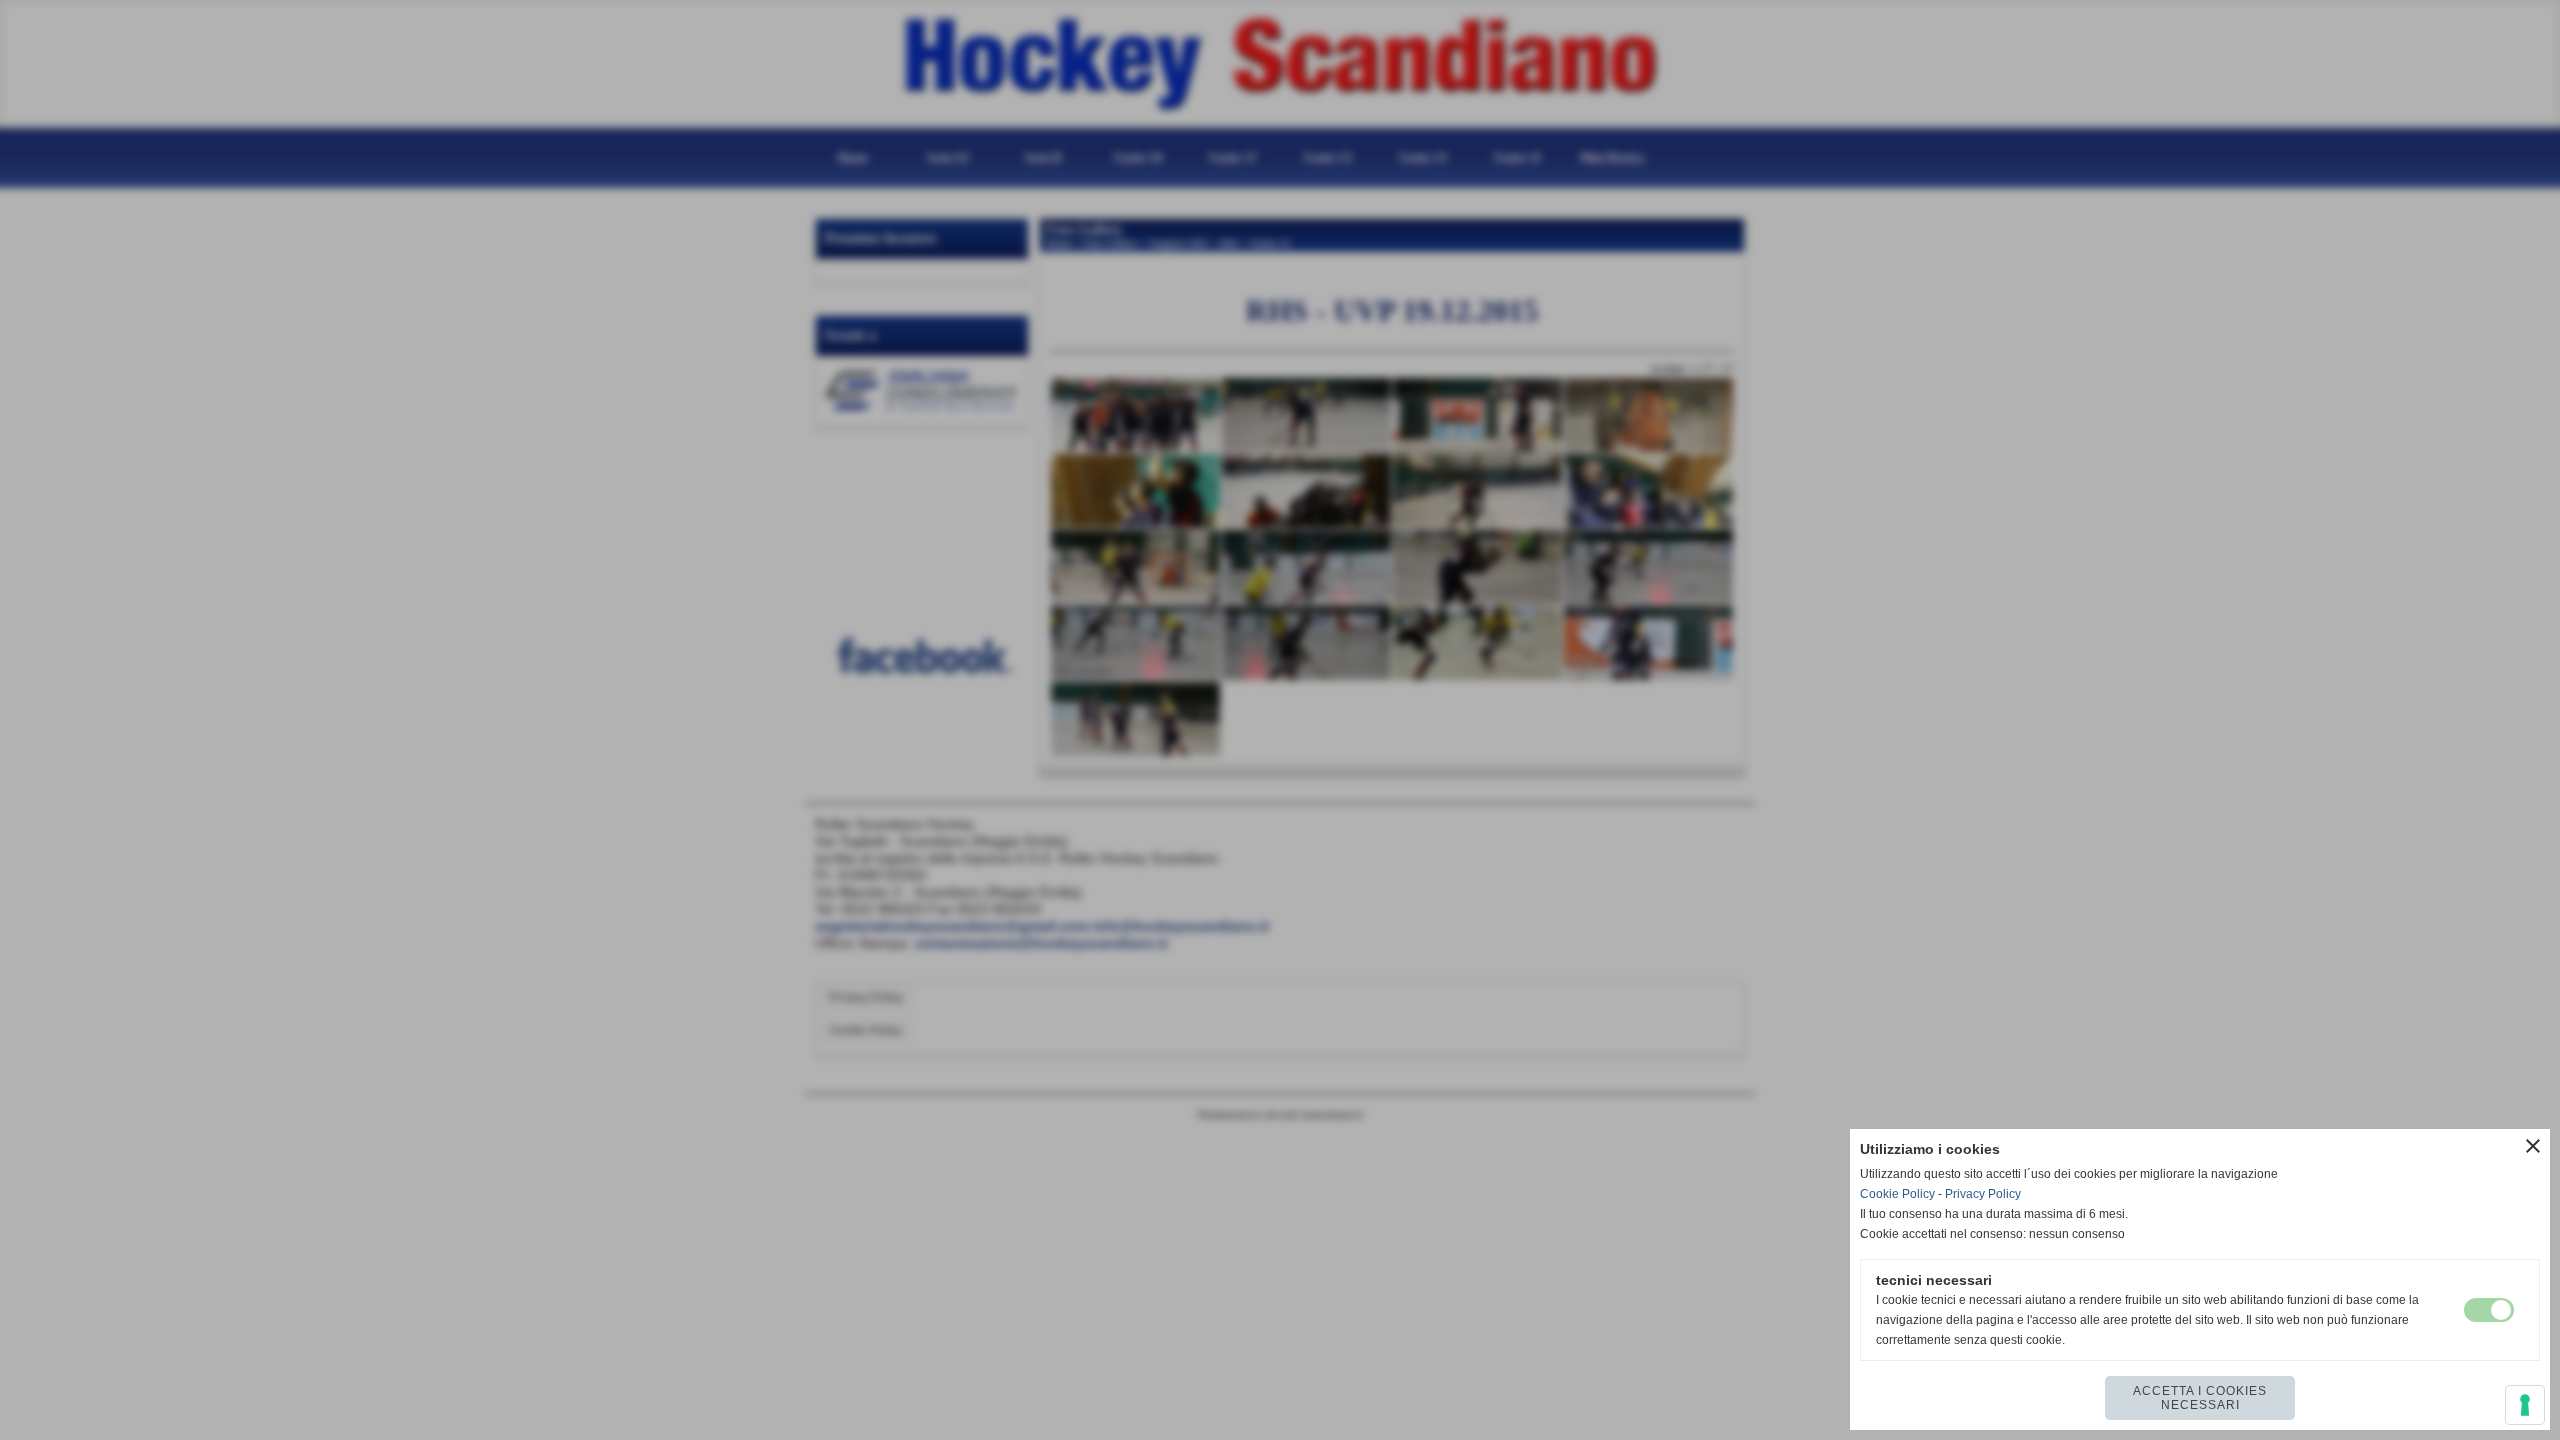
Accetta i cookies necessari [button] (2200, 1398)
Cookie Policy (1897, 1194)
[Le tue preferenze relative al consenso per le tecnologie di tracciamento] (2525, 1405)
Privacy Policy (1983, 1194)
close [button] (2533, 1146)
